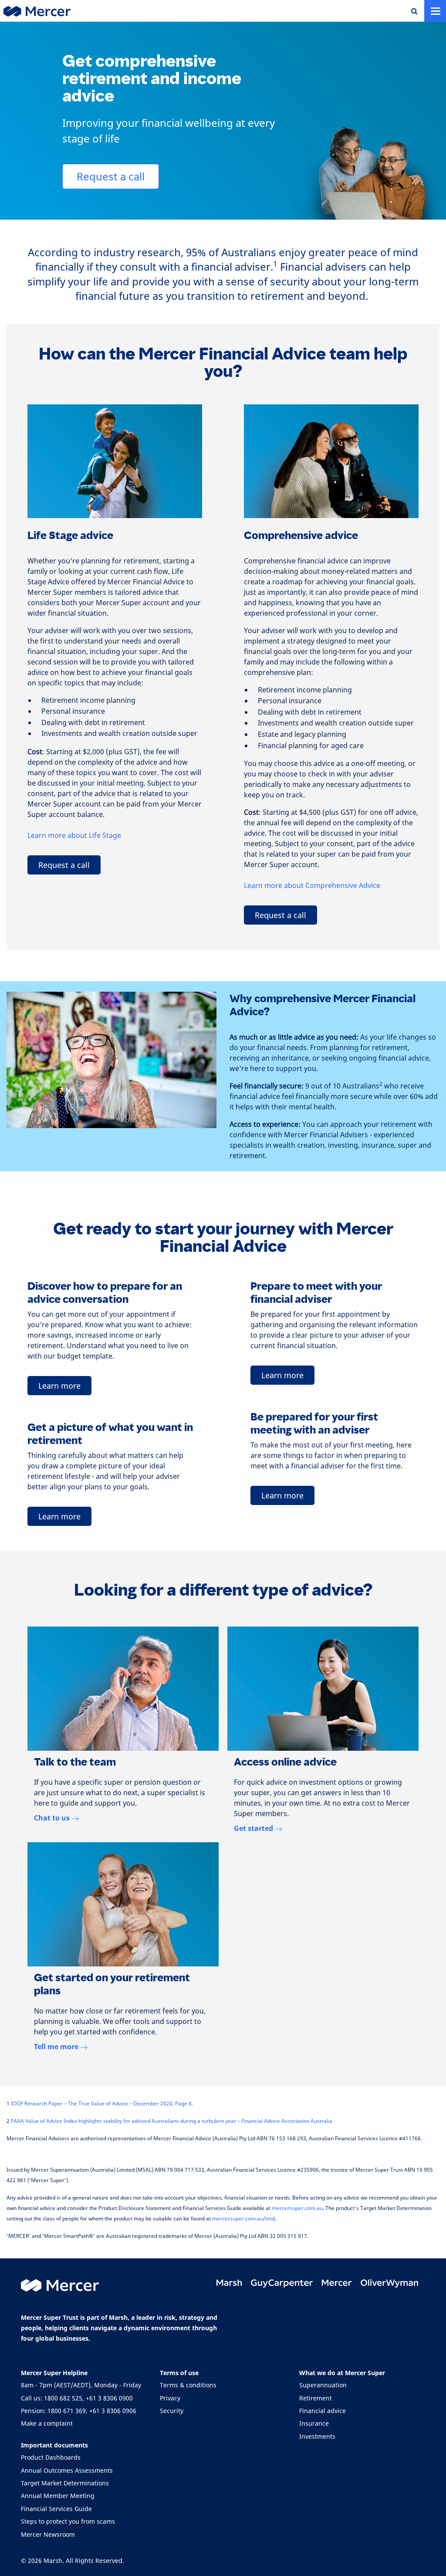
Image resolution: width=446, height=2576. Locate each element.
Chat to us (52, 1818)
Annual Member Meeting (58, 2496)
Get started (253, 1828)
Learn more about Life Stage (74, 835)
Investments (317, 2436)
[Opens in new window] (230, 2283)
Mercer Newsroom (48, 2534)
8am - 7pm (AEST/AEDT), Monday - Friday (81, 2385)
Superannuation (323, 2385)
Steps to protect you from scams (68, 2521)
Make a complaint (47, 2423)
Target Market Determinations (65, 2483)
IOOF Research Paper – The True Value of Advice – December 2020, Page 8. (102, 2103)
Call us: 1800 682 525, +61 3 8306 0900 (77, 2398)
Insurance (314, 2423)
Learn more (59, 1386)
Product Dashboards (51, 2457)
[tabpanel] (123, 1730)
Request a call (111, 176)
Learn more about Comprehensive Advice (312, 885)
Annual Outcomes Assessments (67, 2470)
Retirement (316, 2398)
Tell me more (56, 2047)
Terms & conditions (188, 2385)
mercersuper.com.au (297, 2208)
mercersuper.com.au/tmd (243, 2218)
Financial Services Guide (56, 2509)
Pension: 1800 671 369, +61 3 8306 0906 (79, 2411)
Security (172, 2411)
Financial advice (323, 2411)
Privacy (170, 2398)
